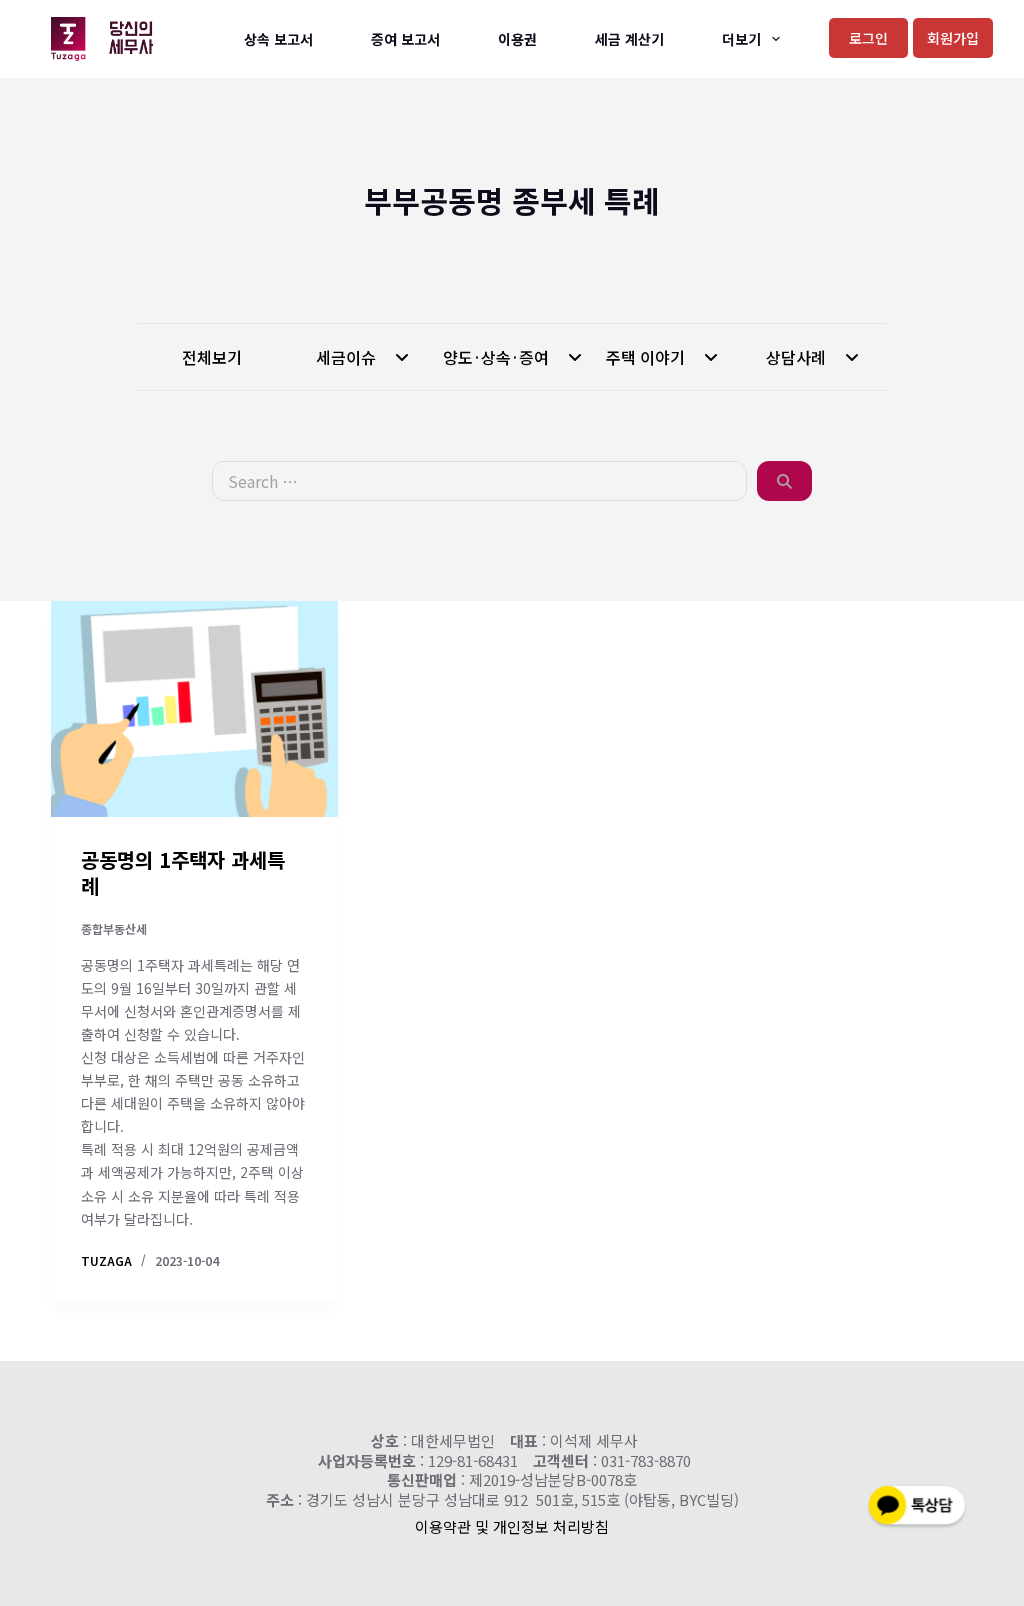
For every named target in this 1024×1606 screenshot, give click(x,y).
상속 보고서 (278, 39)
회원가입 (953, 38)
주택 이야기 (647, 357)
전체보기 (212, 357)
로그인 (868, 38)
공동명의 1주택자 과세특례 (183, 872)
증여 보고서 (405, 39)
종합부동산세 (114, 928)
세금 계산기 (629, 39)
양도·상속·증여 (498, 357)
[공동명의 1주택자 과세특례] (194, 708)
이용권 (517, 39)
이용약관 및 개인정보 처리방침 (512, 1526)
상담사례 (798, 357)
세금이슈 (348, 357)
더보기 (741, 39)
